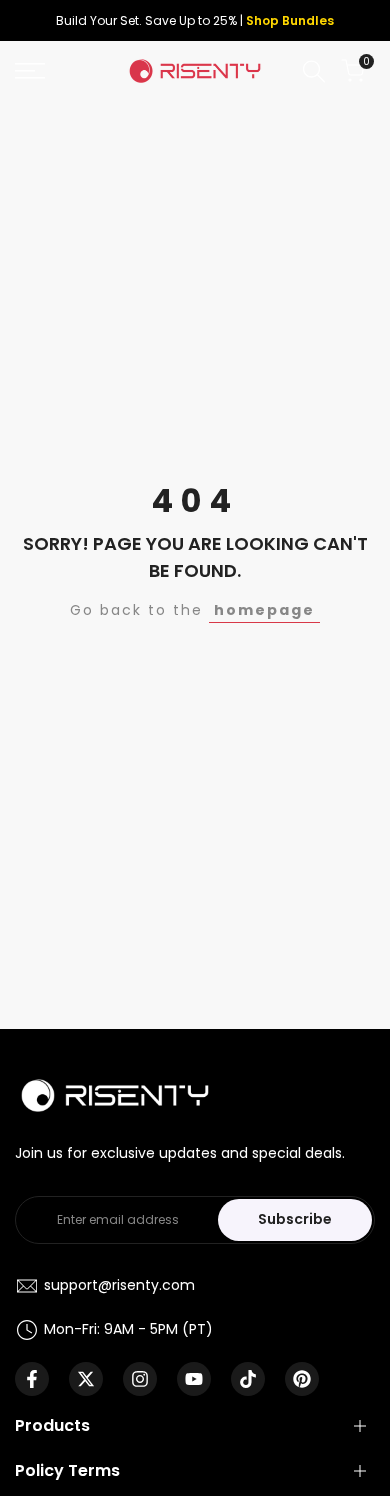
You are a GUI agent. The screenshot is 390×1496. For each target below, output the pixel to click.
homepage (264, 610)
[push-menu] (30, 71)
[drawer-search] (314, 71)
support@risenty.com (119, 1285)
